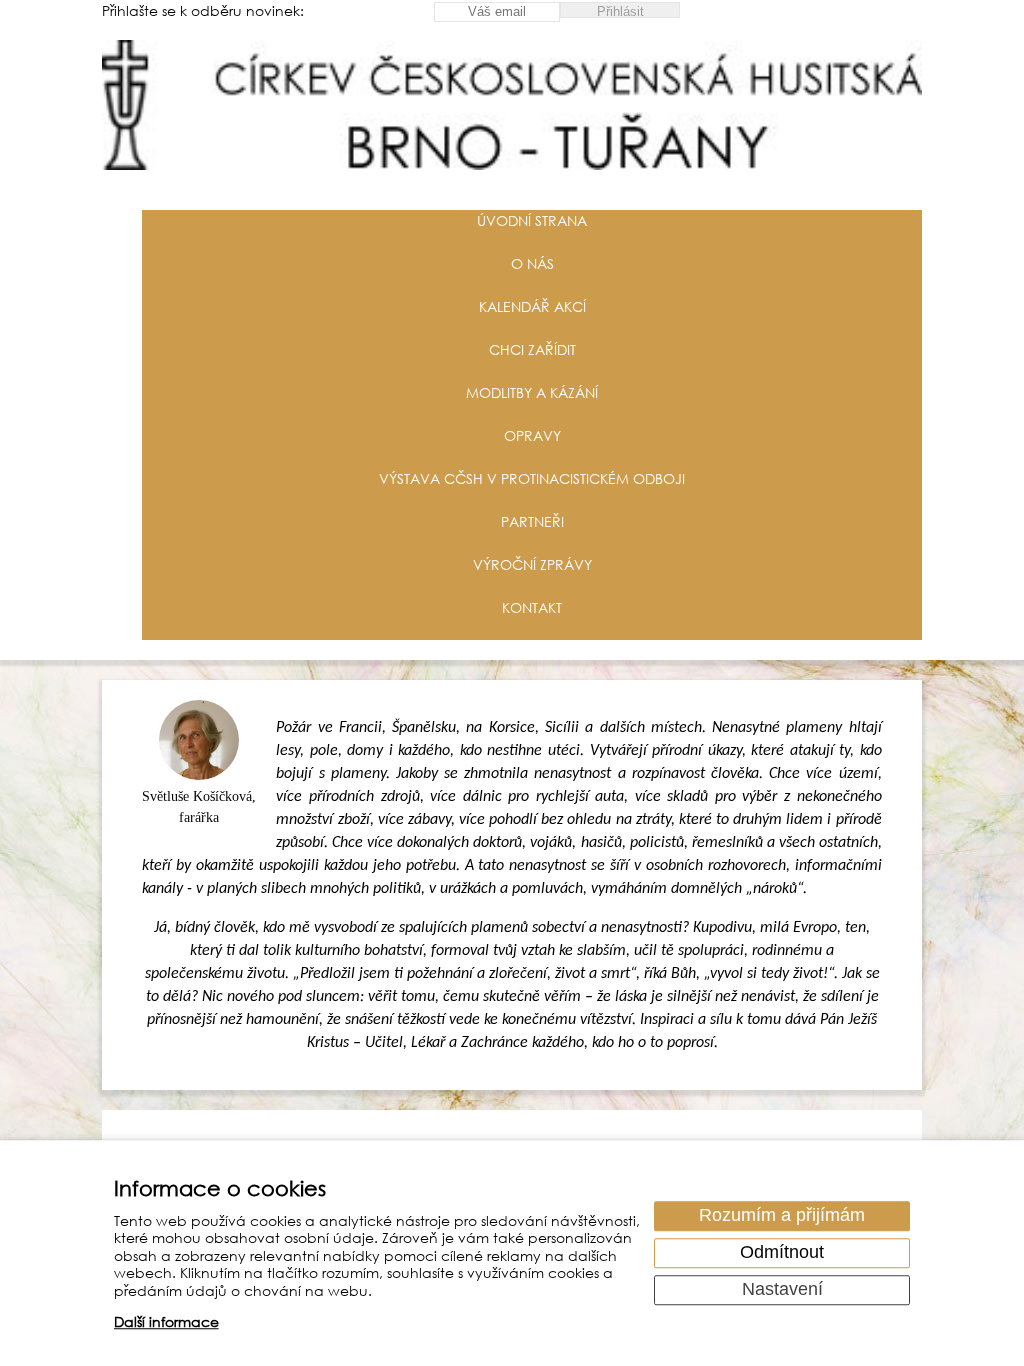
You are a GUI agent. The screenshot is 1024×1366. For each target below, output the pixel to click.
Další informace (166, 1322)
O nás (532, 263)
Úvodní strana (532, 220)
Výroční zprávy (532, 564)
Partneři (532, 521)
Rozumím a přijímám (782, 1216)
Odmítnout (782, 1253)
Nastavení (782, 1290)
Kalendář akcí (532, 306)
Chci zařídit (532, 349)
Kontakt (532, 607)
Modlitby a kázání (532, 392)
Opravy (532, 435)
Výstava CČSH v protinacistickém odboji (532, 478)
